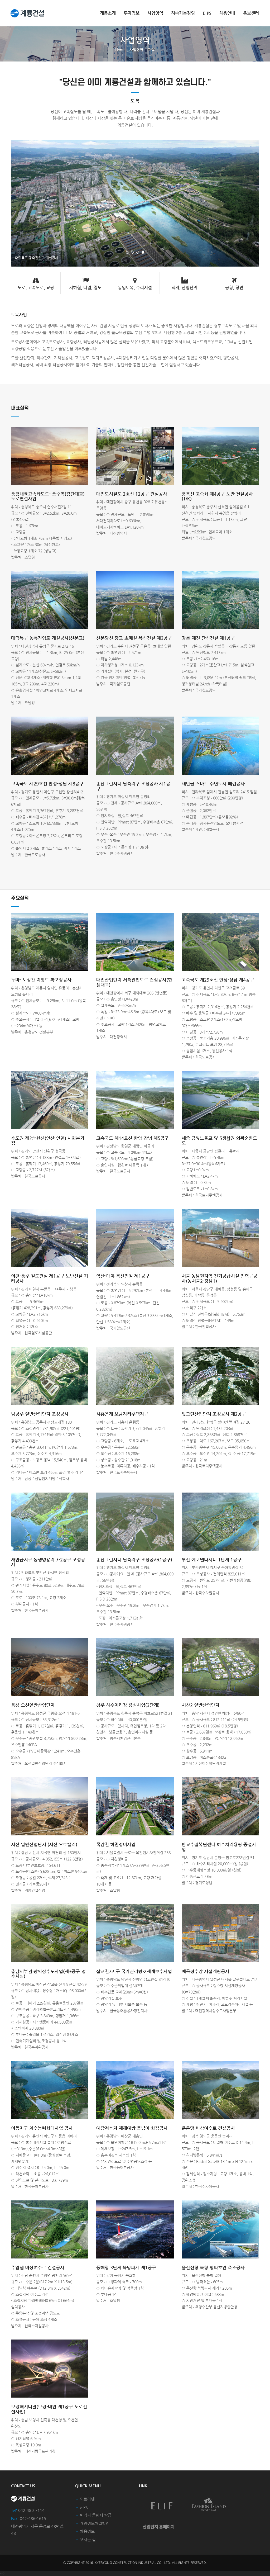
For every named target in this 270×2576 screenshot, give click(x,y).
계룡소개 (108, 13)
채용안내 (227, 13)
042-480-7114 (31, 2510)
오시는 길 (88, 2539)
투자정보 (132, 13)
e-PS (207, 13)
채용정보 (87, 2531)
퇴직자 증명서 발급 (96, 2515)
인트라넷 (87, 2499)
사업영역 (155, 13)
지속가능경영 (183, 13)
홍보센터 (251, 13)
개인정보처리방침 (95, 2523)
